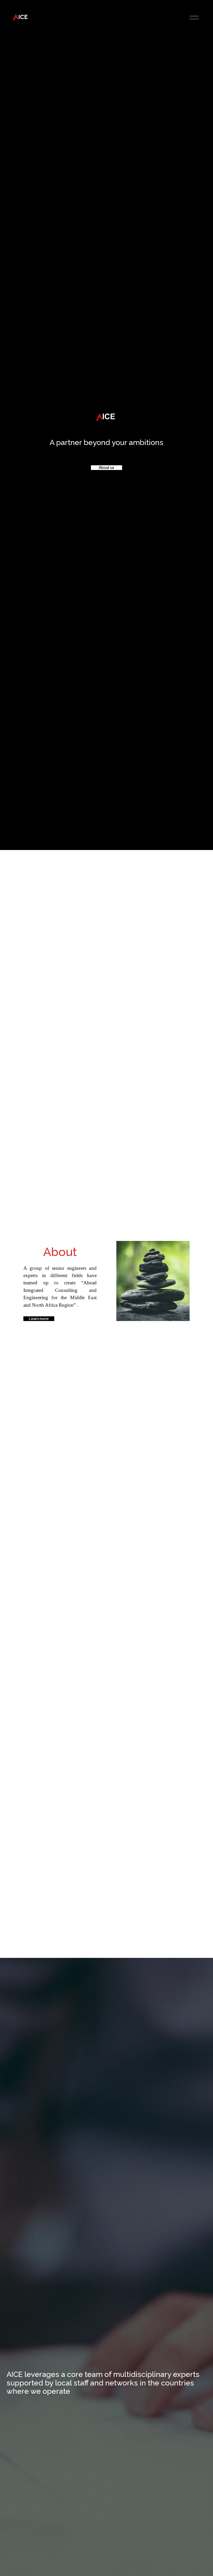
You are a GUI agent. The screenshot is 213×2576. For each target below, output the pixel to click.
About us (106, 468)
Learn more (39, 1319)
